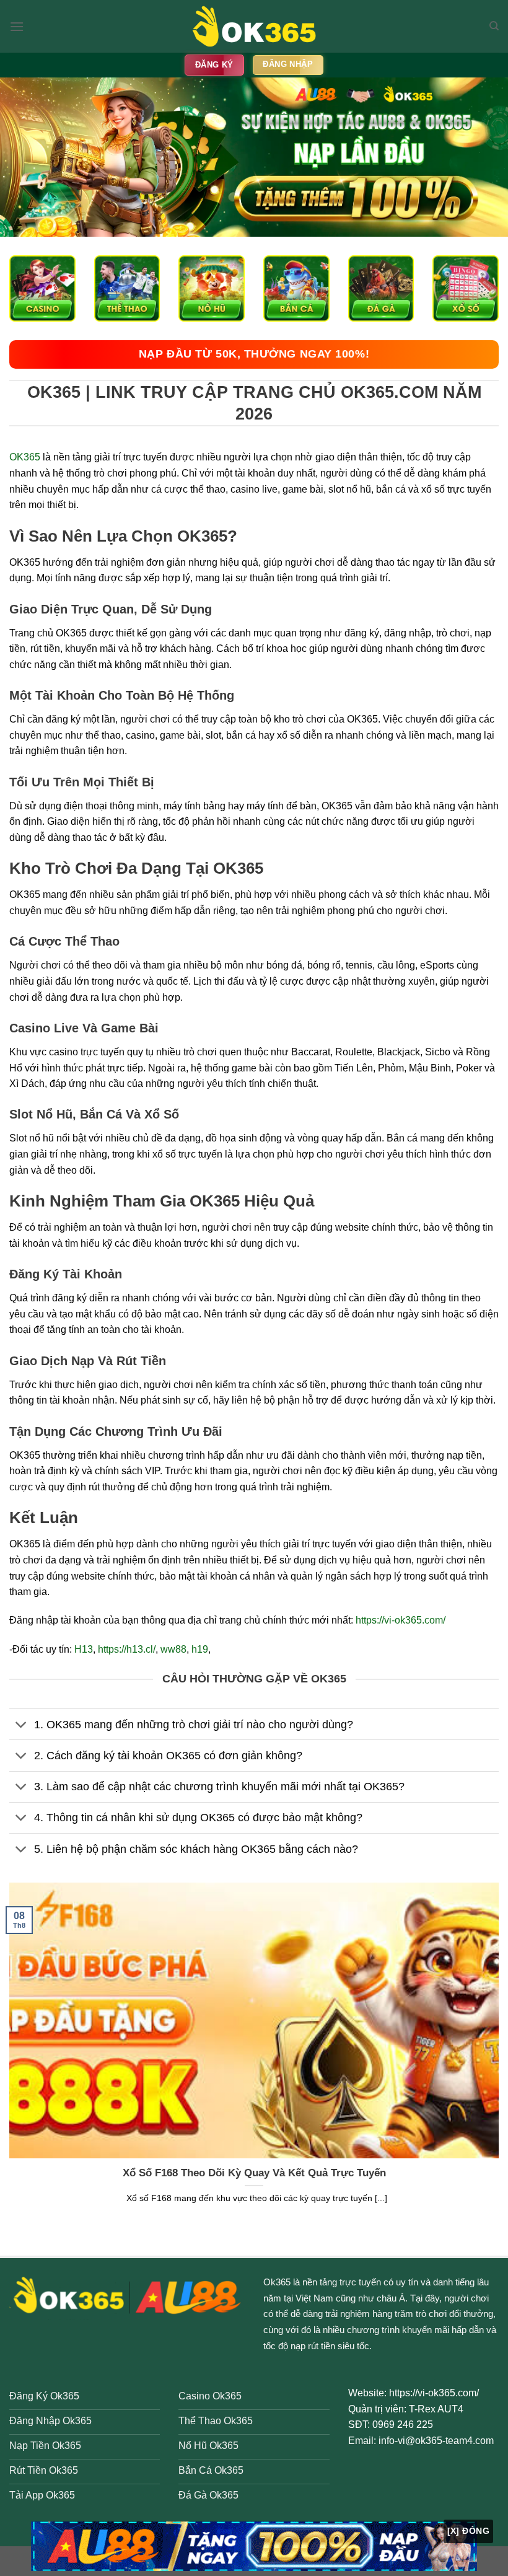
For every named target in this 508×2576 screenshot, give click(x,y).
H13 (84, 1649)
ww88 (173, 1649)
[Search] (494, 26)
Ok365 (277, 2282)
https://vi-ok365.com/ (401, 1620)
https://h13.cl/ (127, 1649)
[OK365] (254, 26)
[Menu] (17, 26)
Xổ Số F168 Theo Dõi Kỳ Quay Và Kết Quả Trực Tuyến (254, 2173)
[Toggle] (21, 1725)
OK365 (25, 457)
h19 (200, 1649)
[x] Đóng (468, 2531)
